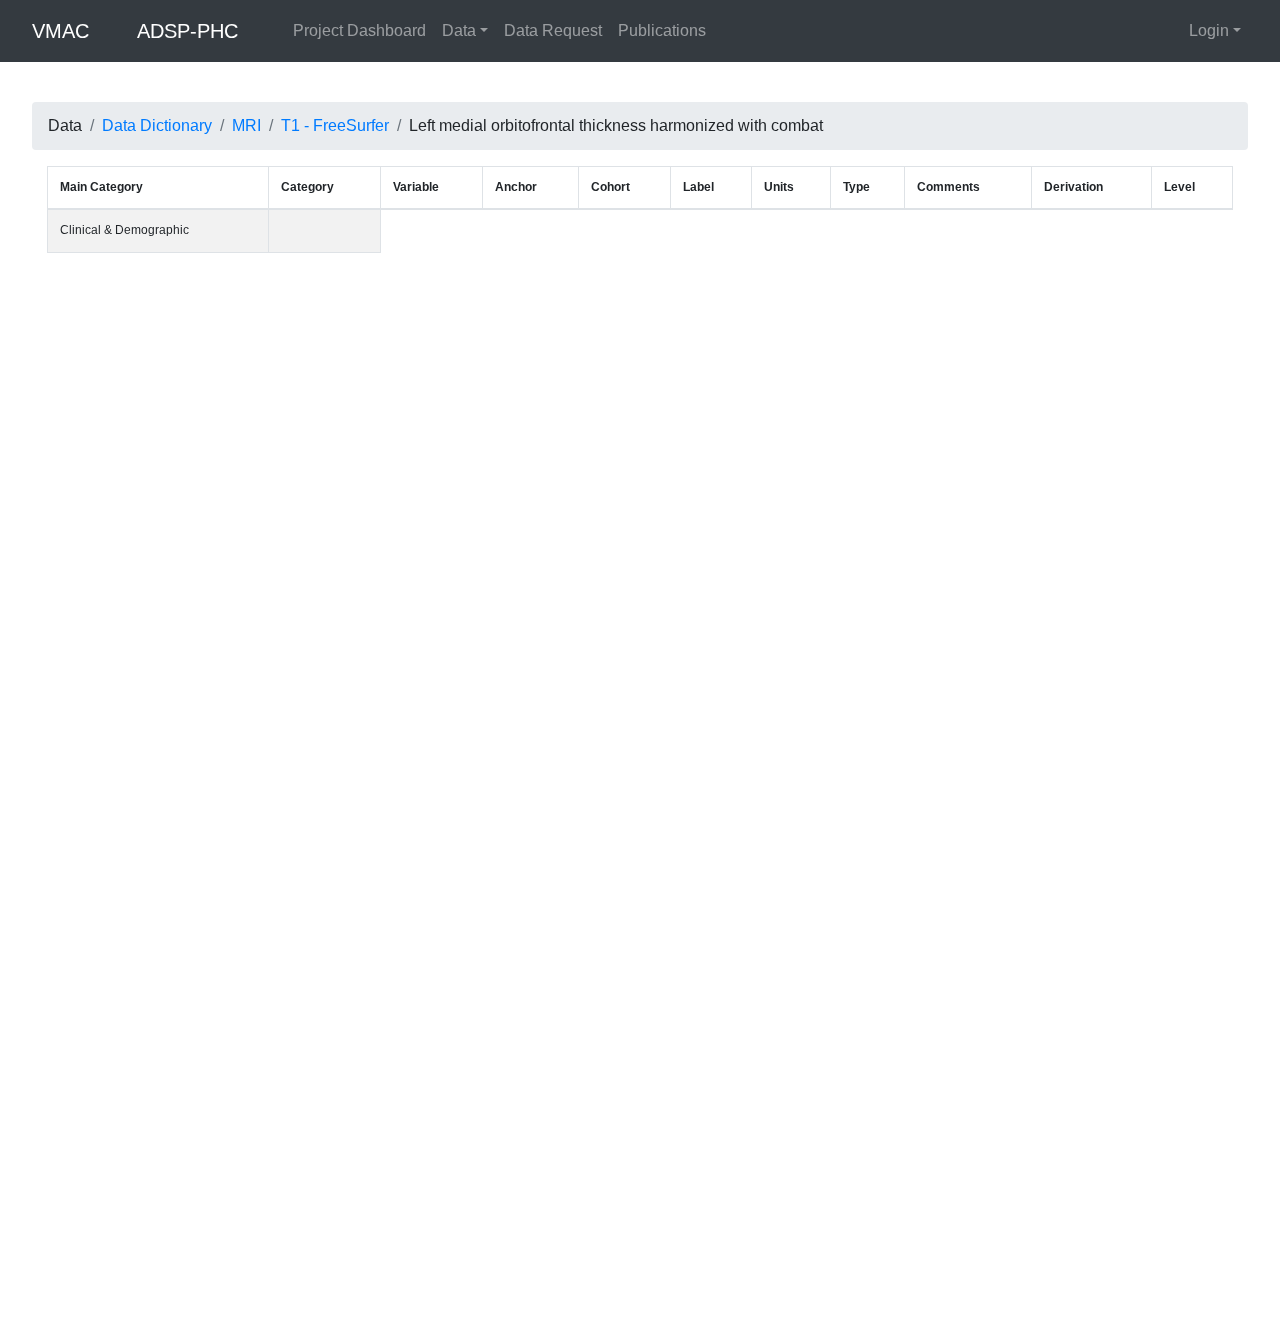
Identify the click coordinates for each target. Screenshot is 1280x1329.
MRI (246, 125)
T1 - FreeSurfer (335, 125)
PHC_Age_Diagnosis (333, 480)
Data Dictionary (157, 125)
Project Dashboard (359, 30)
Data (459, 30)
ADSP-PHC (187, 31)
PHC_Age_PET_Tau (331, 1251)
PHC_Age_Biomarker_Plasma (358, 866)
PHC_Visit (303, 248)
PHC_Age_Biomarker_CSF (349, 737)
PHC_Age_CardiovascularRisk (359, 994)
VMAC (60, 31)
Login (1209, 30)
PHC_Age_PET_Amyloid (343, 1123)
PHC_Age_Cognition (332, 608)
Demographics (199, 248)
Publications (662, 30)
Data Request (553, 30)
